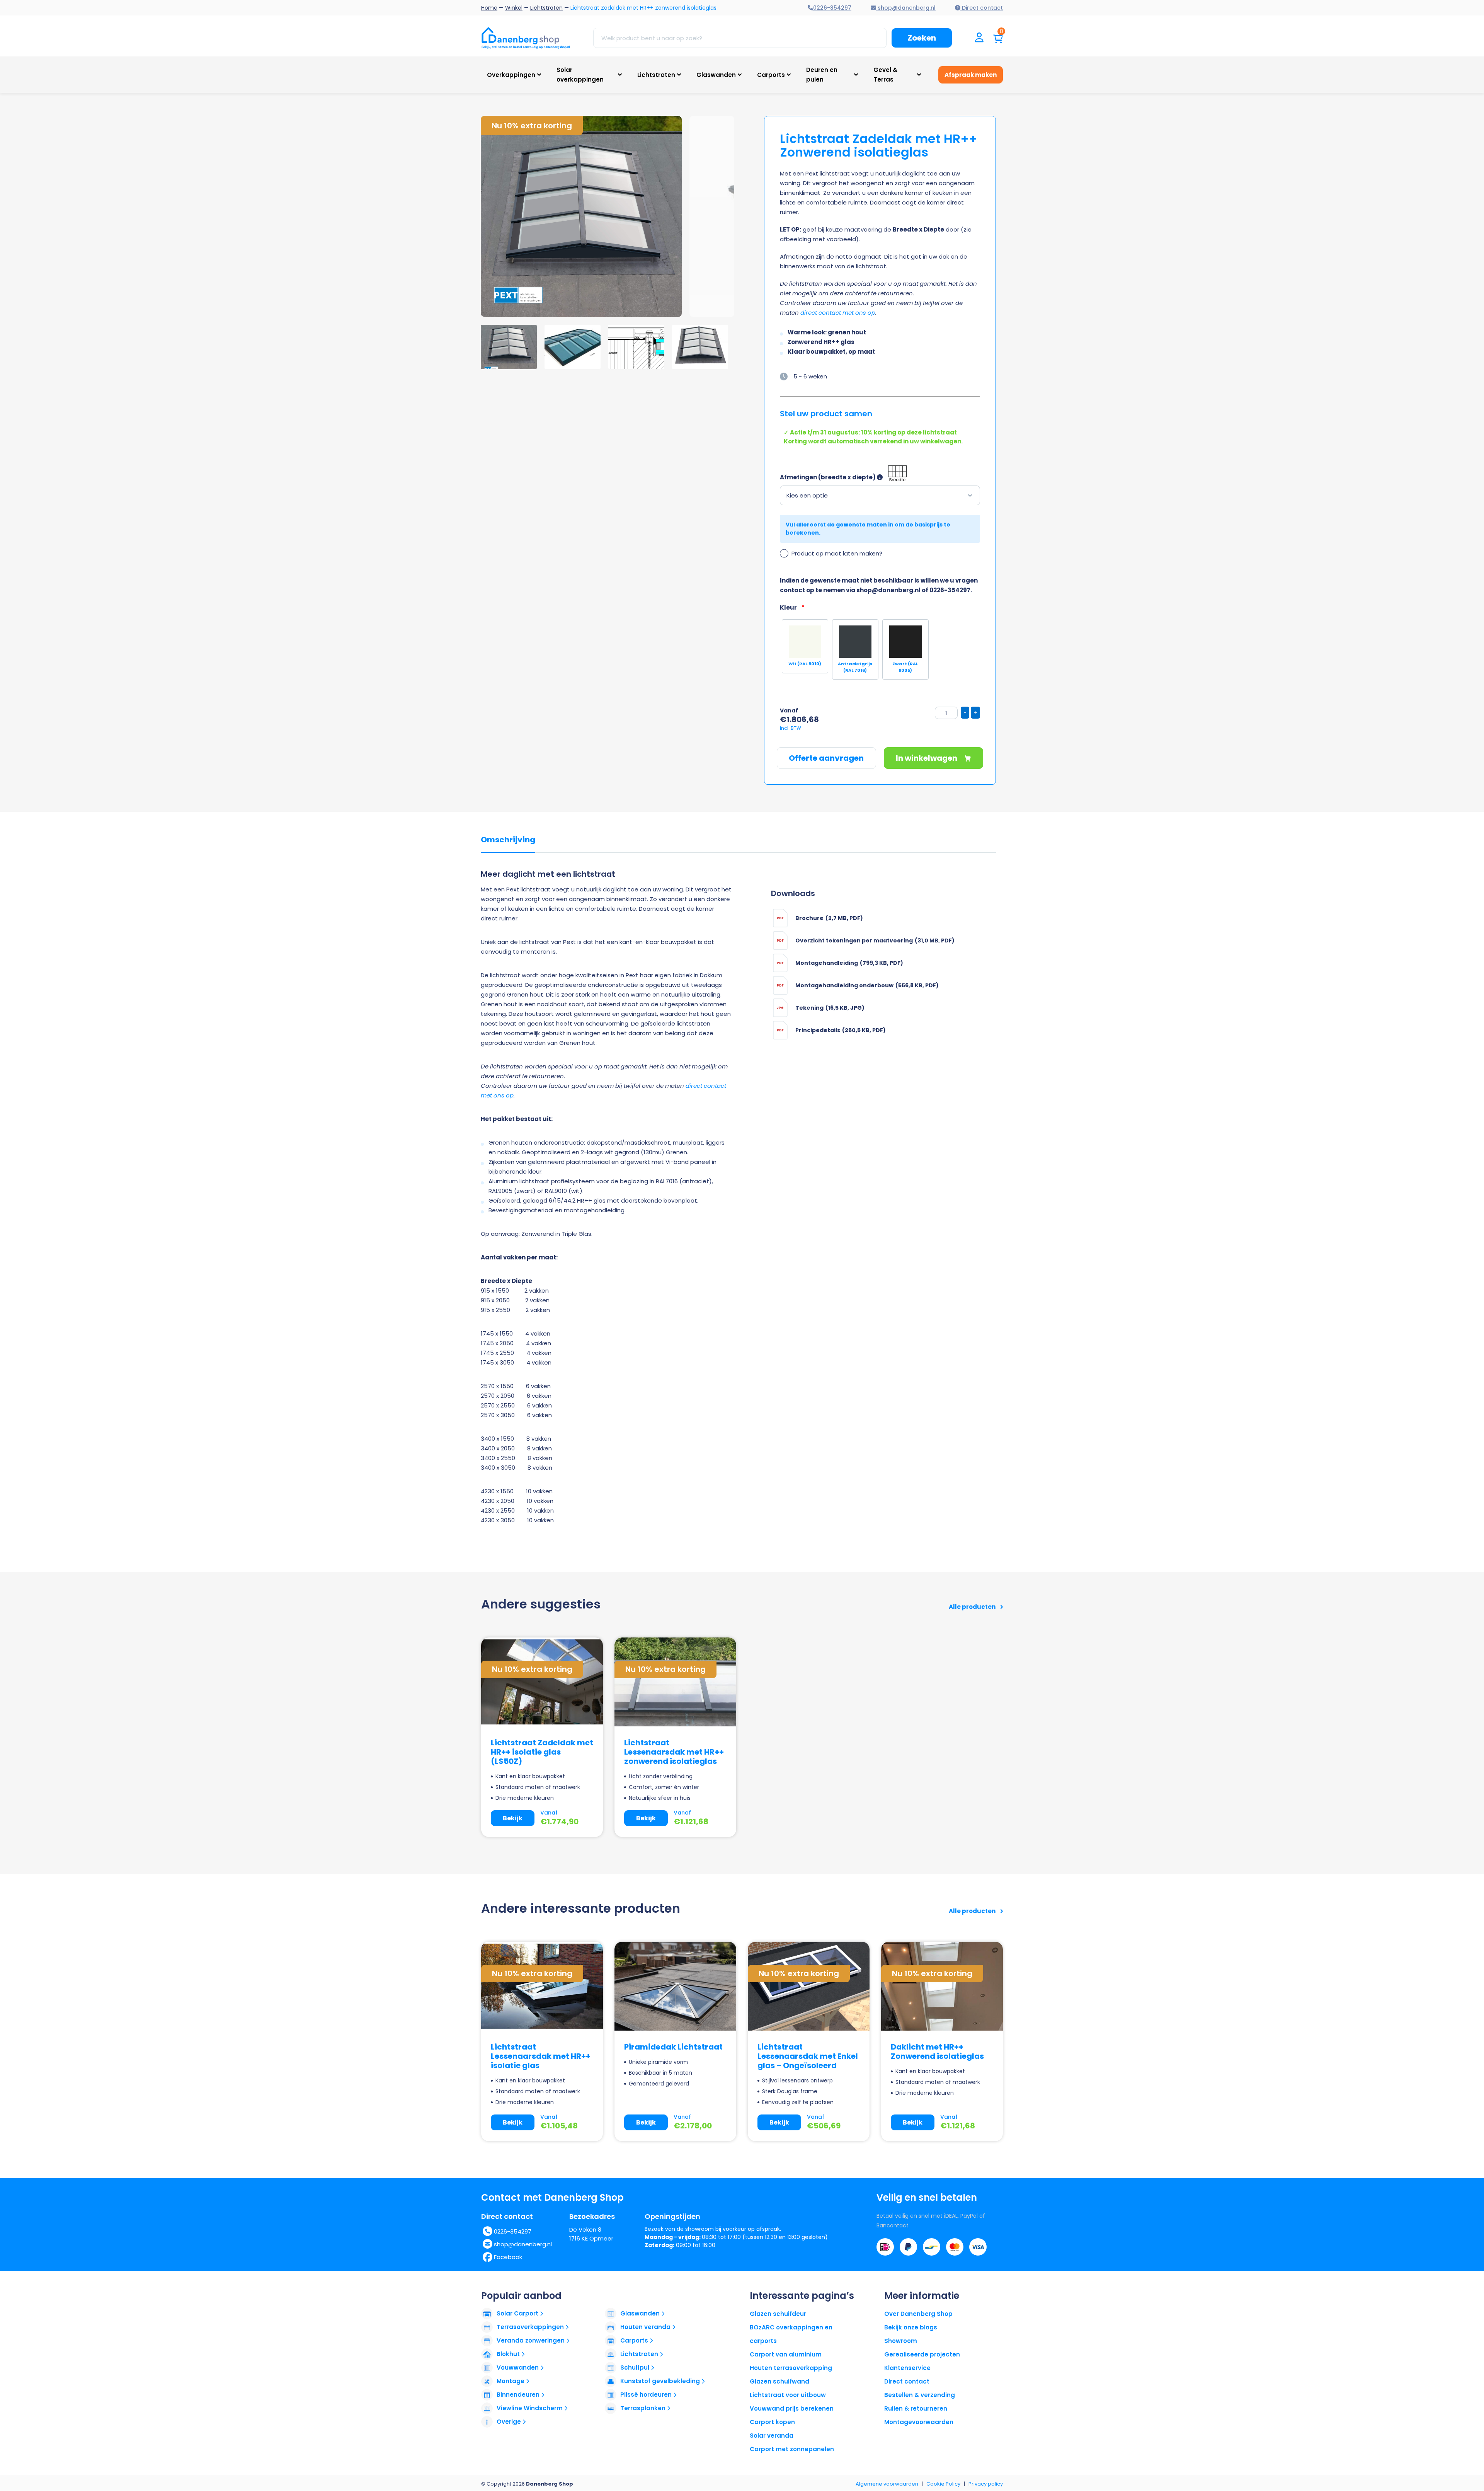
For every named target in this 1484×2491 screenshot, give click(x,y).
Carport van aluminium (786, 2354)
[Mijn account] (979, 38)
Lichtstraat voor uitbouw (788, 2395)
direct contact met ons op (838, 313)
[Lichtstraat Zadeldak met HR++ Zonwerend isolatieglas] (585, 216)
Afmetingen (798, 477)
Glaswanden (716, 75)
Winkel (514, 8)
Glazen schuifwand (779, 2381)
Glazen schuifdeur (778, 2314)
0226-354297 (513, 2231)
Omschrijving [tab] (508, 840)
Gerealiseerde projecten (922, 2354)
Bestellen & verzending (920, 2395)
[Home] (526, 38)
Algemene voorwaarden (887, 2484)
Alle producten (973, 1607)
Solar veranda (772, 2436)
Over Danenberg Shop (918, 2314)
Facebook (508, 2257)
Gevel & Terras (885, 75)
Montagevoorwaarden (919, 2422)
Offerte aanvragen (826, 758)
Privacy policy (986, 2484)
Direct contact (907, 2381)
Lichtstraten (546, 8)
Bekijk (513, 1818)
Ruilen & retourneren (916, 2408)
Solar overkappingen (580, 75)
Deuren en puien (822, 75)
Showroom (901, 2341)
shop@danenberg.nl (523, 2244)
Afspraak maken (971, 75)
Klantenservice (907, 2368)
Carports (771, 75)
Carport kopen (772, 2422)
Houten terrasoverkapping (791, 2368)
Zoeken (922, 38)
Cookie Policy (943, 2484)
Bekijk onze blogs (911, 2327)
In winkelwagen (927, 758)
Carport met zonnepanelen (792, 2449)
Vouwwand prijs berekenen (792, 2408)
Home (489, 8)
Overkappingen (511, 75)
